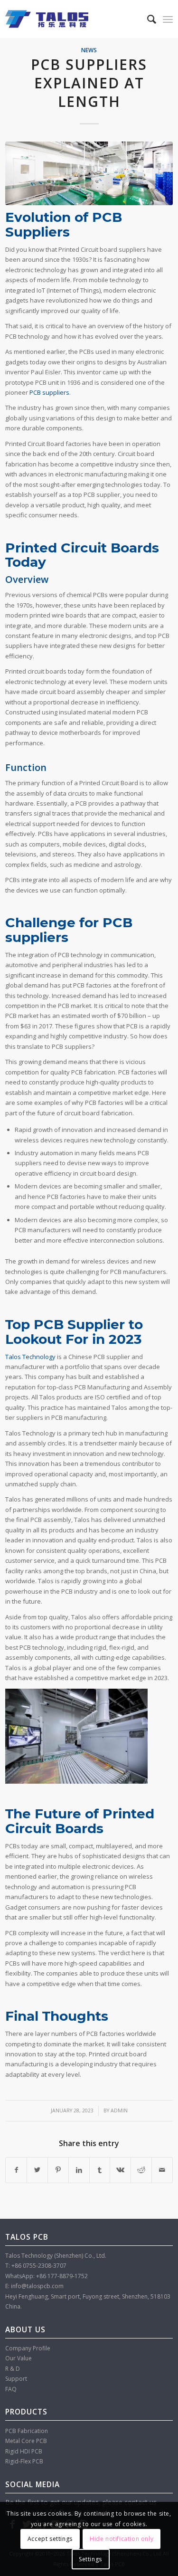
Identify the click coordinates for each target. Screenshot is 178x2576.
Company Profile (28, 2348)
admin (119, 2110)
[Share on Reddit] (141, 2170)
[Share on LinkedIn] (79, 2170)
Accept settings (50, 2539)
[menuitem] (147, 19)
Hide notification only (122, 2539)
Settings (90, 2559)
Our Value (19, 2358)
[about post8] (89, 173)
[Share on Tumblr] (100, 2170)
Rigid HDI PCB (24, 2451)
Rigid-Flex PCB (24, 2461)
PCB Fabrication (27, 2431)
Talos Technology (30, 1357)
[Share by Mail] (162, 2170)
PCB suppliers (49, 392)
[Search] (147, 19)
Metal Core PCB (26, 2441)
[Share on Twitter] (37, 2170)
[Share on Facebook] (16, 2170)
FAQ (11, 2389)
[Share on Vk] (120, 2170)
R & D (13, 2369)
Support (16, 2379)
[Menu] (168, 19)
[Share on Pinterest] (58, 2170)
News (89, 50)
